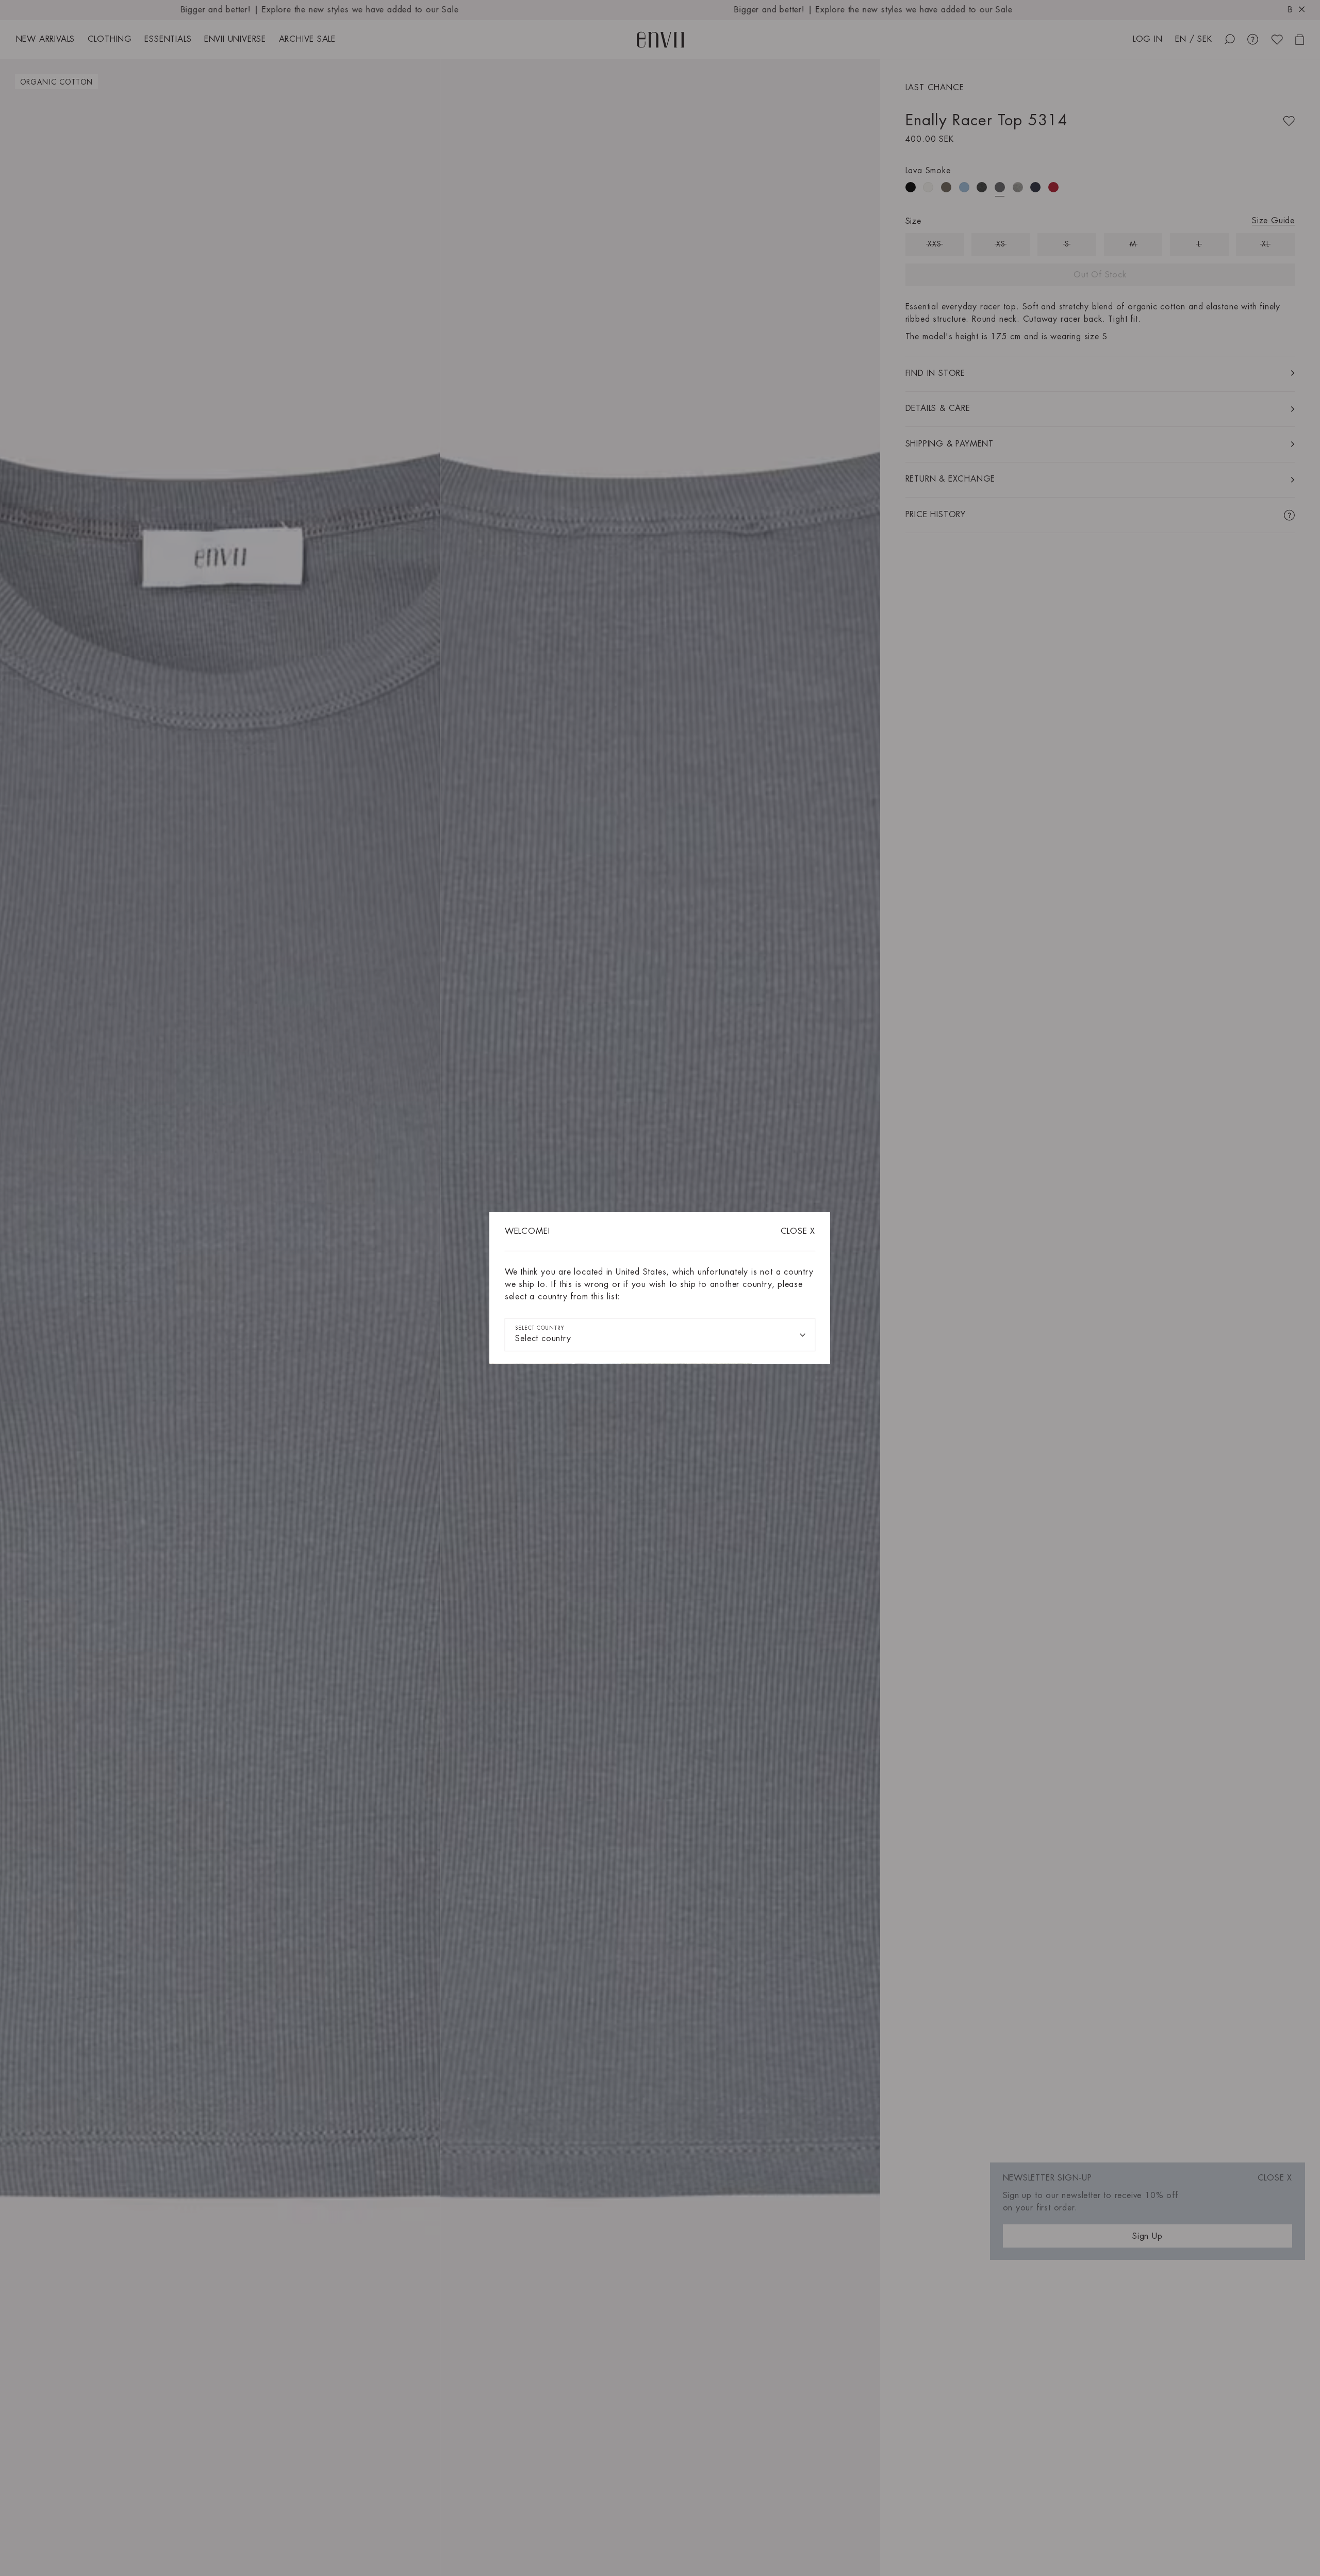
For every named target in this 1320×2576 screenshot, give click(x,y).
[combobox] (660, 1335)
